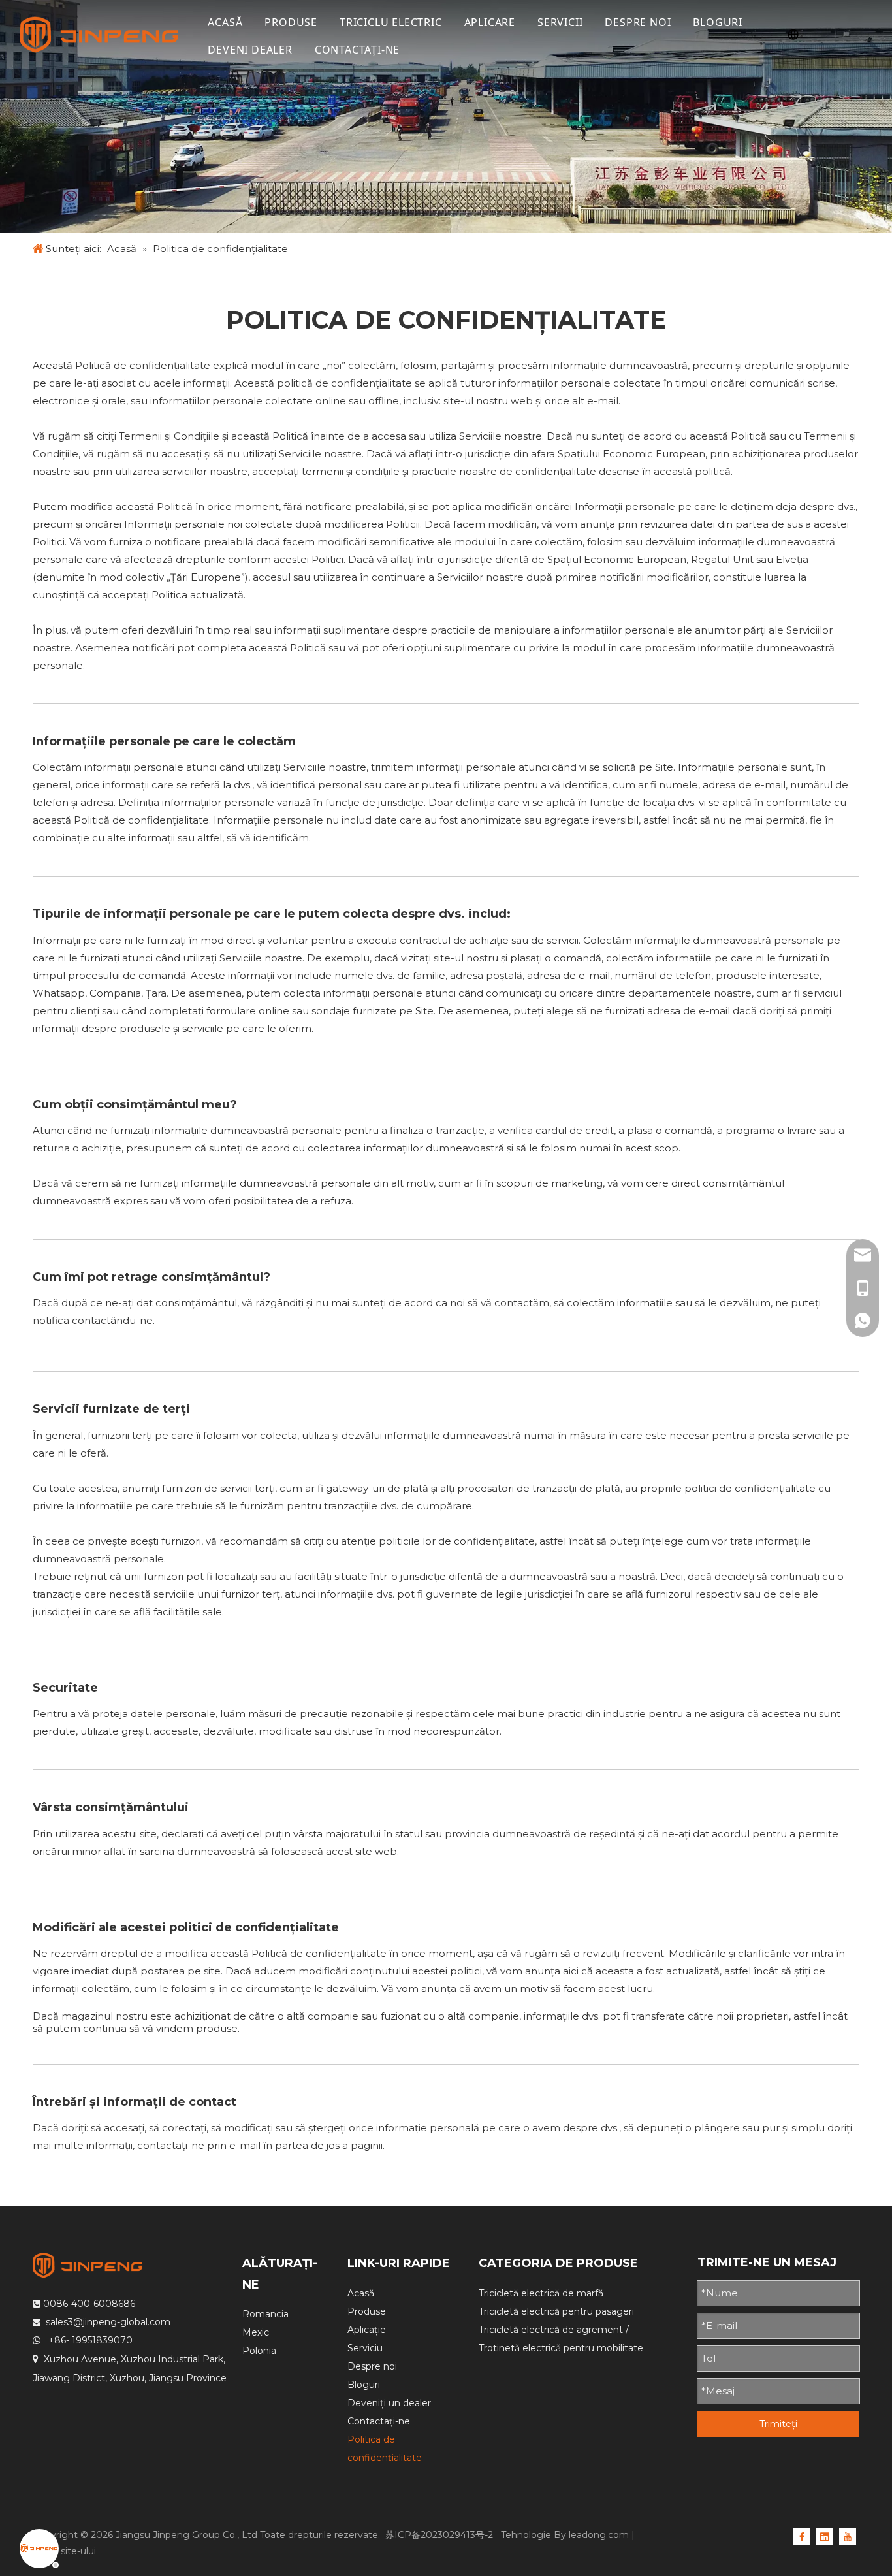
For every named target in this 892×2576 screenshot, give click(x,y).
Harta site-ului (64, 2551)
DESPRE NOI (638, 22)
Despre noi (372, 2366)
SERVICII (560, 22)
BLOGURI (718, 22)
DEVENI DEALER (250, 50)
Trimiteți (778, 2424)
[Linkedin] (825, 2536)
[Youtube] (848, 2536)
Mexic (256, 2332)
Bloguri (364, 2385)
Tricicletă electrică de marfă (541, 2293)
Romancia (265, 2314)
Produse (367, 2311)
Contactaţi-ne (379, 2421)
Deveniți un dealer (389, 2403)
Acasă (361, 2293)
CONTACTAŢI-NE (357, 50)
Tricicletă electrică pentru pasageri (556, 2311)
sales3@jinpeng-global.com (108, 2322)
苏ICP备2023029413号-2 (440, 2535)
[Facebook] (802, 2536)
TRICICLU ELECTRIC (391, 22)
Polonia (259, 2351)
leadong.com (599, 2535)
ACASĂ (225, 22)
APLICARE (490, 22)
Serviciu (365, 2348)
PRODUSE (291, 22)
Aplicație (367, 2330)
